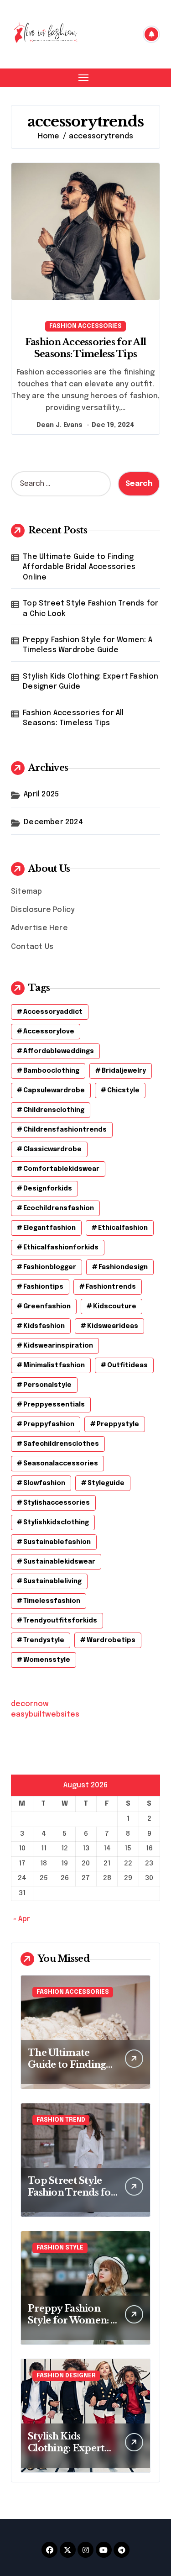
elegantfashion (49, 1228)
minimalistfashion (54, 1365)
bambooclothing (51, 1071)
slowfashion (44, 1483)
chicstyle (123, 1090)
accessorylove (49, 1032)
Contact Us (32, 947)
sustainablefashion (57, 1542)
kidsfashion (44, 1326)
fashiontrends (111, 1287)
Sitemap (26, 892)
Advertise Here (39, 928)
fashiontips (43, 1287)
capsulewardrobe (54, 1090)
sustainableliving (52, 1581)
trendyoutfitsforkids (60, 1621)
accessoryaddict (53, 1012)
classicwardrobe (52, 1149)
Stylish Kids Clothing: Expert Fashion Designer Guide (91, 682)
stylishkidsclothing (56, 1522)
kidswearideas (113, 1326)
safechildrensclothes (61, 1444)
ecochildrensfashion (59, 1208)
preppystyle (118, 1424)
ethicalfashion (123, 1228)
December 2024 (53, 822)
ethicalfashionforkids (61, 1248)
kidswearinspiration (58, 1346)
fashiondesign (123, 1267)
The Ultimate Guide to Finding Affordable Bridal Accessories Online (79, 567)
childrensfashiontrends (65, 1130)
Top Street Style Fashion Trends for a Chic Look (91, 608)
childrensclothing (54, 1110)
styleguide (106, 1483)
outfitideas (127, 1365)
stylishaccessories (57, 1503)
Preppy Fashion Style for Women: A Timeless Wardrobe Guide (88, 645)
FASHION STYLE (60, 2248)
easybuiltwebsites (45, 1715)
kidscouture (115, 1306)
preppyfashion (49, 1424)
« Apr (22, 1919)
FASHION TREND (61, 2120)
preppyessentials (54, 1405)
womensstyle (47, 1660)
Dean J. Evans (60, 425)
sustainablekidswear (59, 1562)
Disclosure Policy (43, 910)
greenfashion (47, 1306)
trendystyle (44, 1640)
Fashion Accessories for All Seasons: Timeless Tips (73, 718)
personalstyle (47, 1385)
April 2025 (41, 794)
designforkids (48, 1189)
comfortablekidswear (61, 1169)
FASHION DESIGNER (66, 2376)
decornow (30, 1704)
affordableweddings (59, 1051)
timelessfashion (52, 1601)
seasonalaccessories (61, 1464)
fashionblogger (50, 1267)
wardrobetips (111, 1640)
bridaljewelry (124, 1071)
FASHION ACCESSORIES (85, 326)
